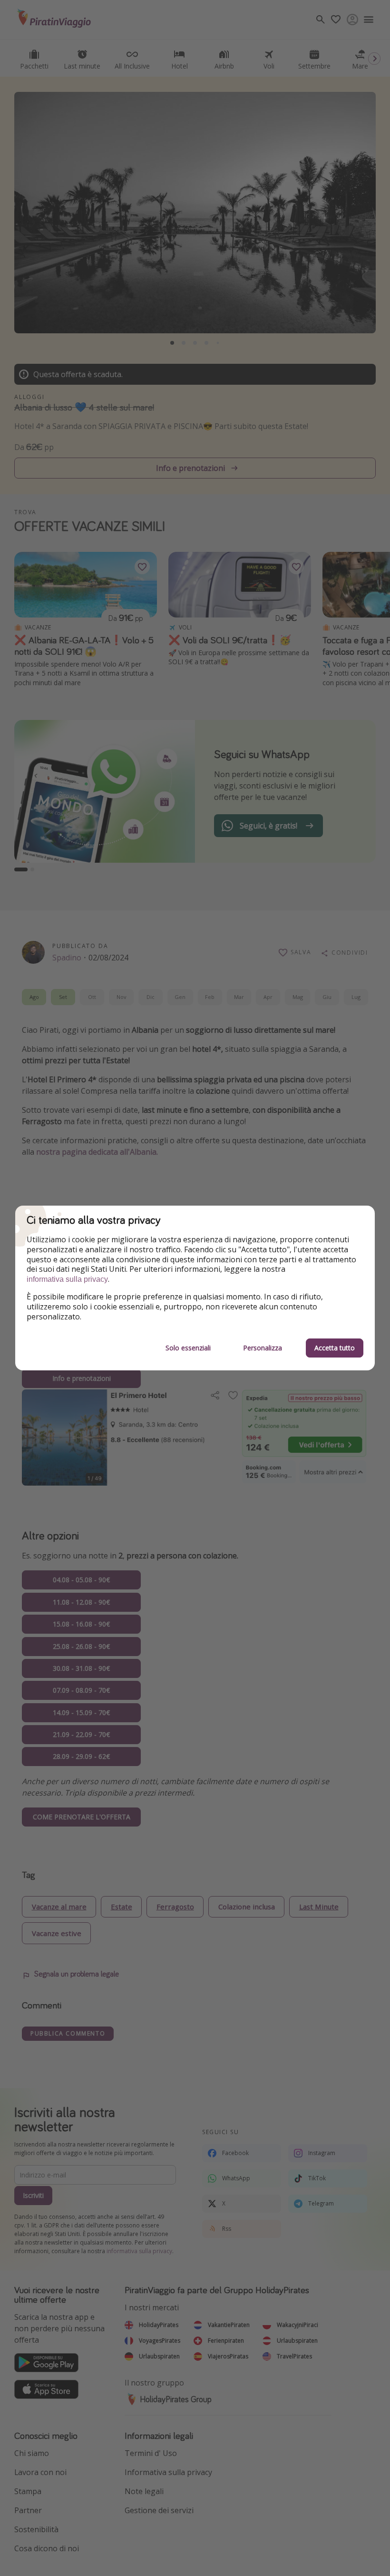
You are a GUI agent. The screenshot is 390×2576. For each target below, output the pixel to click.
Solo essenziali (188, 1348)
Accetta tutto (335, 1348)
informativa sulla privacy (67, 1279)
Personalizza (263, 1348)
